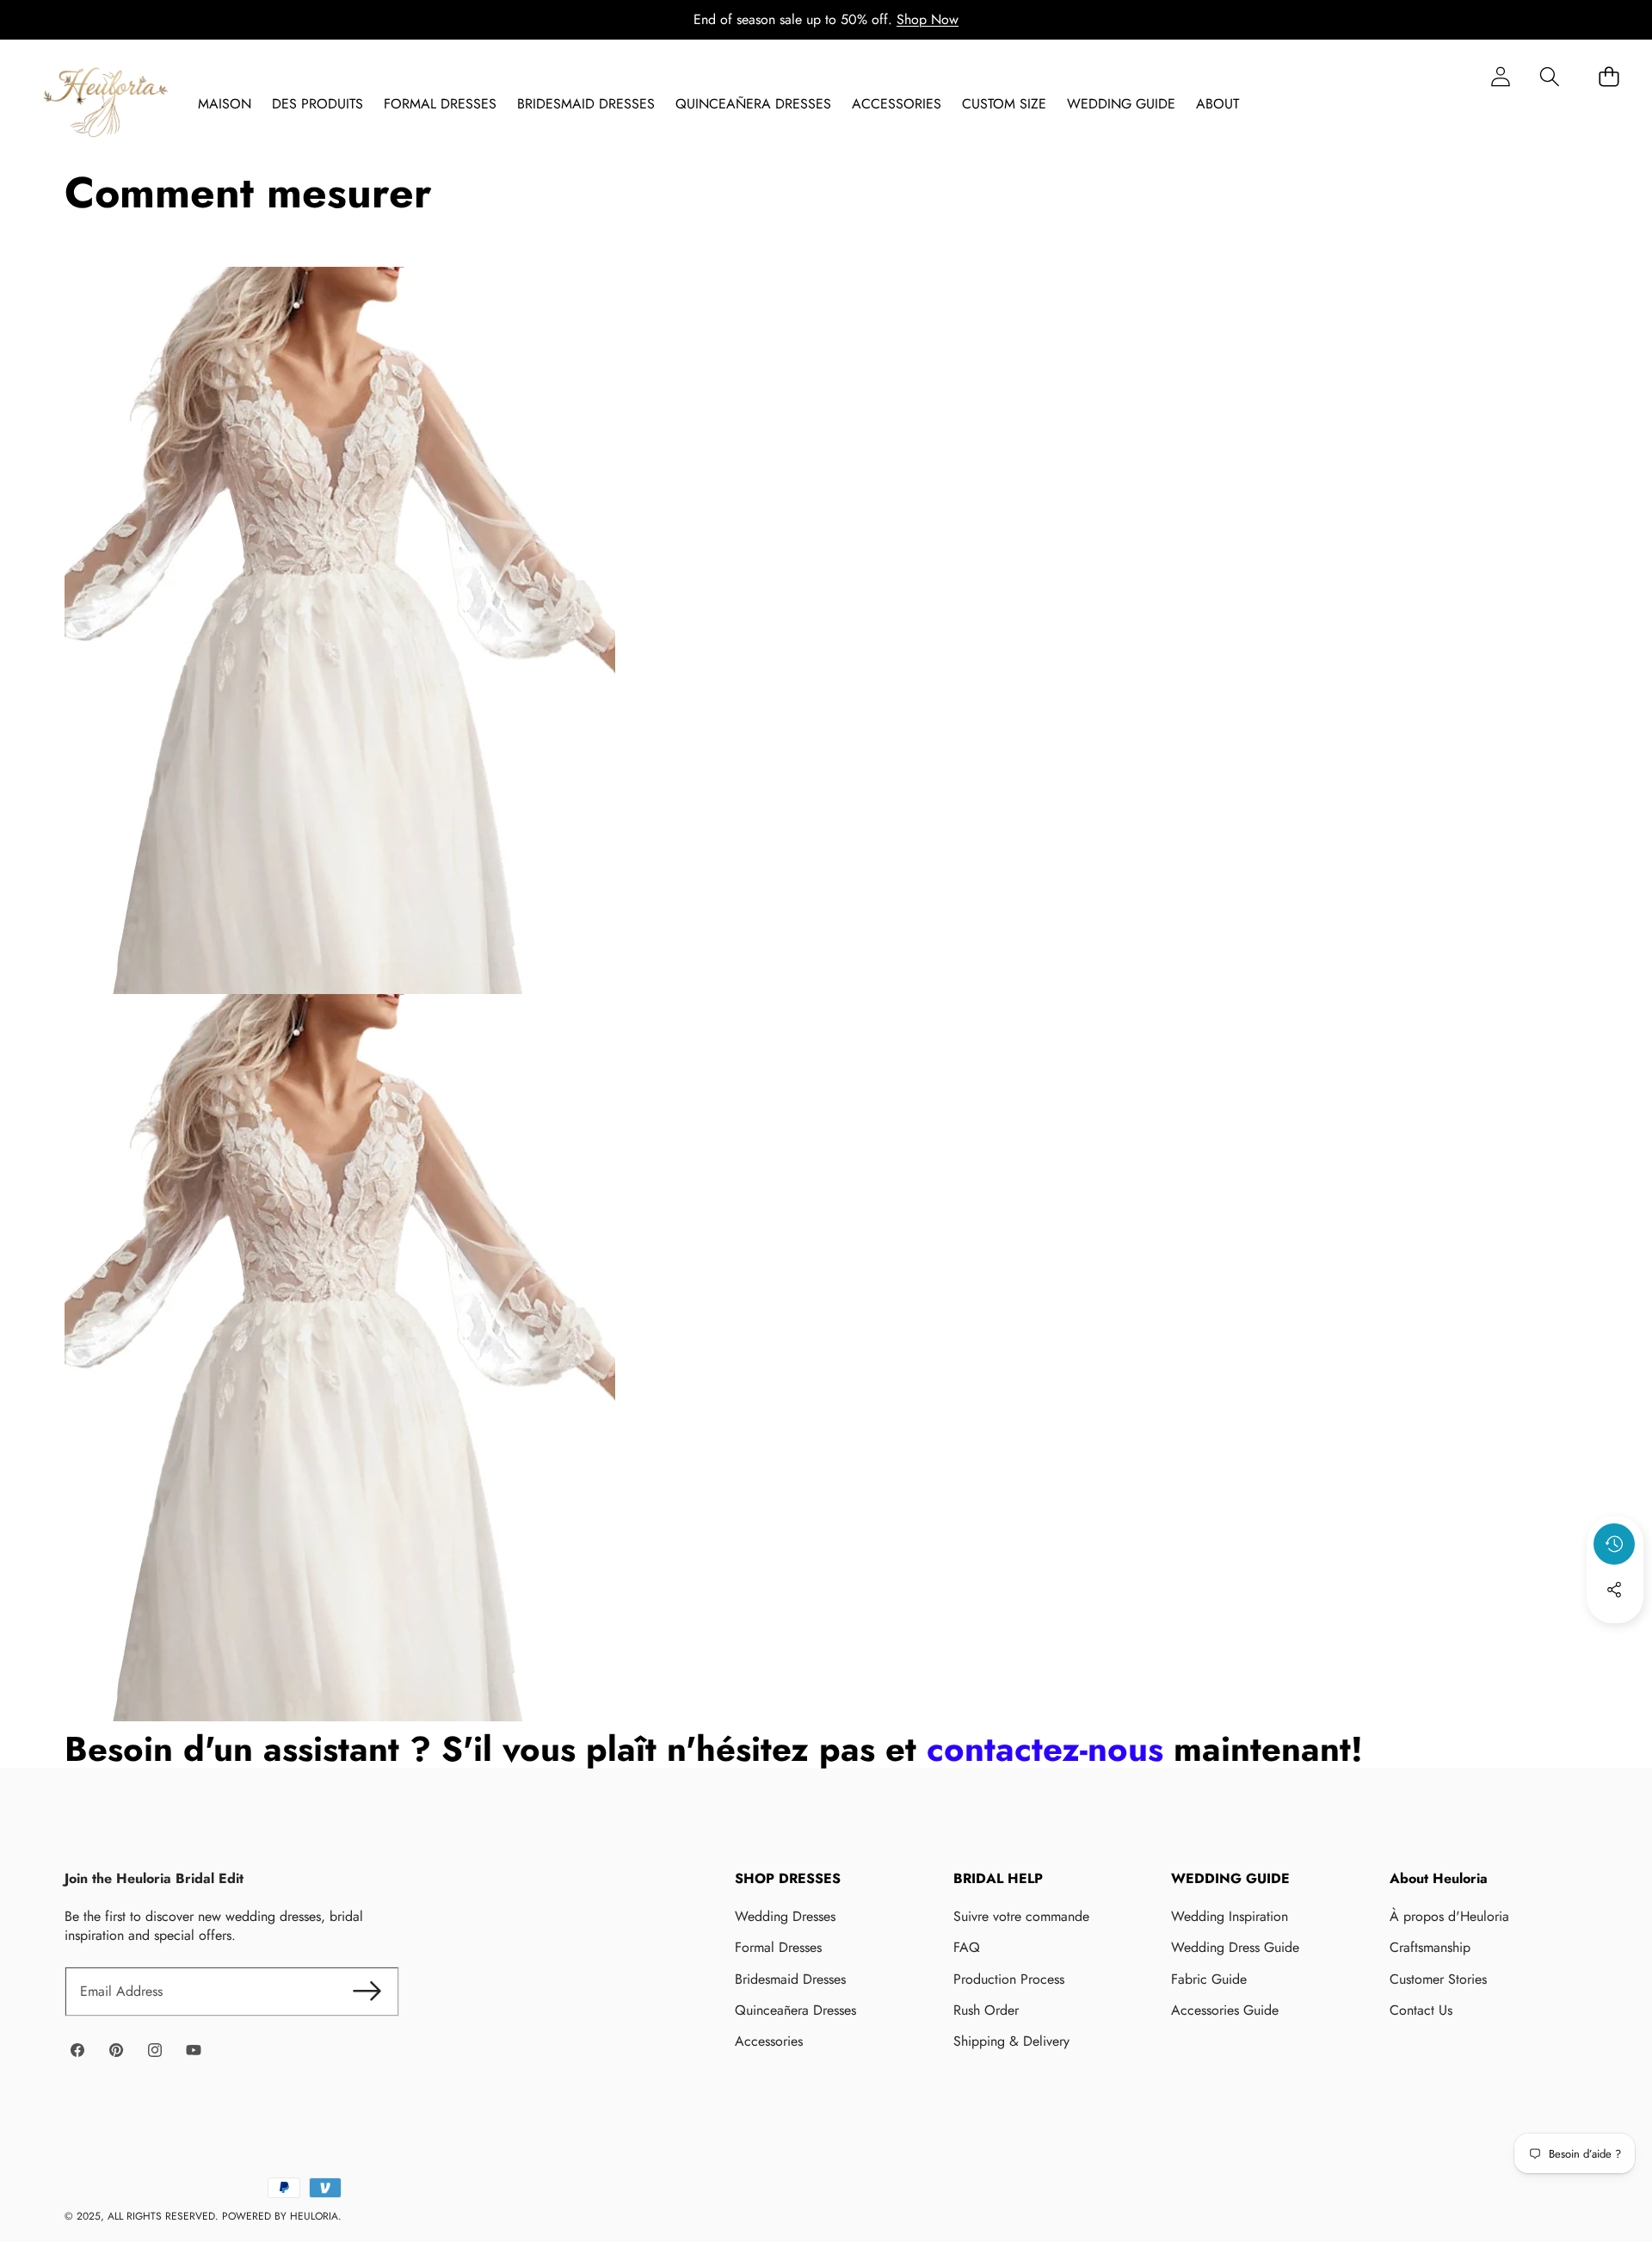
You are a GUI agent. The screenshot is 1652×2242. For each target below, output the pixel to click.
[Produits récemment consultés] (1614, 1544)
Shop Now (928, 19)
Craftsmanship (1430, 1947)
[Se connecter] (1500, 76)
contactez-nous (1045, 1749)
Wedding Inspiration (1230, 1916)
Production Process (1009, 1979)
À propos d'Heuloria (1449, 1916)
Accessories (769, 2041)
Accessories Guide (1225, 2010)
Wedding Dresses (785, 1916)
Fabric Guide (1209, 1979)
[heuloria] (106, 104)
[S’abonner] (367, 1992)
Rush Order (986, 2010)
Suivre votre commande (1021, 1916)
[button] (1549, 76)
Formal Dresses (778, 1947)
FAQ (967, 1947)
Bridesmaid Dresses (790, 1979)
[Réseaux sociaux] (1614, 1590)
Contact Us (1421, 2010)
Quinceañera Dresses (795, 2010)
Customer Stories (1438, 1979)
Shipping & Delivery (1011, 2041)
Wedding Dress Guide (1235, 1947)
